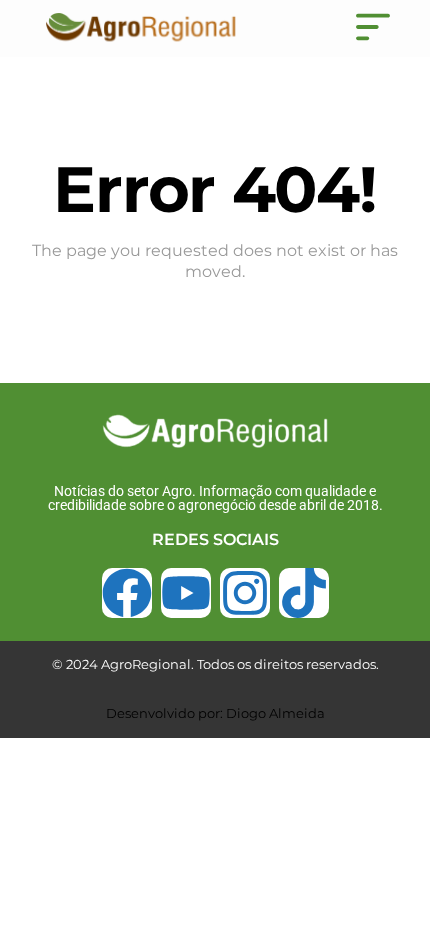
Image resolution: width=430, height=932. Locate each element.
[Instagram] (245, 593)
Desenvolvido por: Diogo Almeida (215, 713)
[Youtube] (186, 593)
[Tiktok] (304, 593)
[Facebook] (127, 593)
